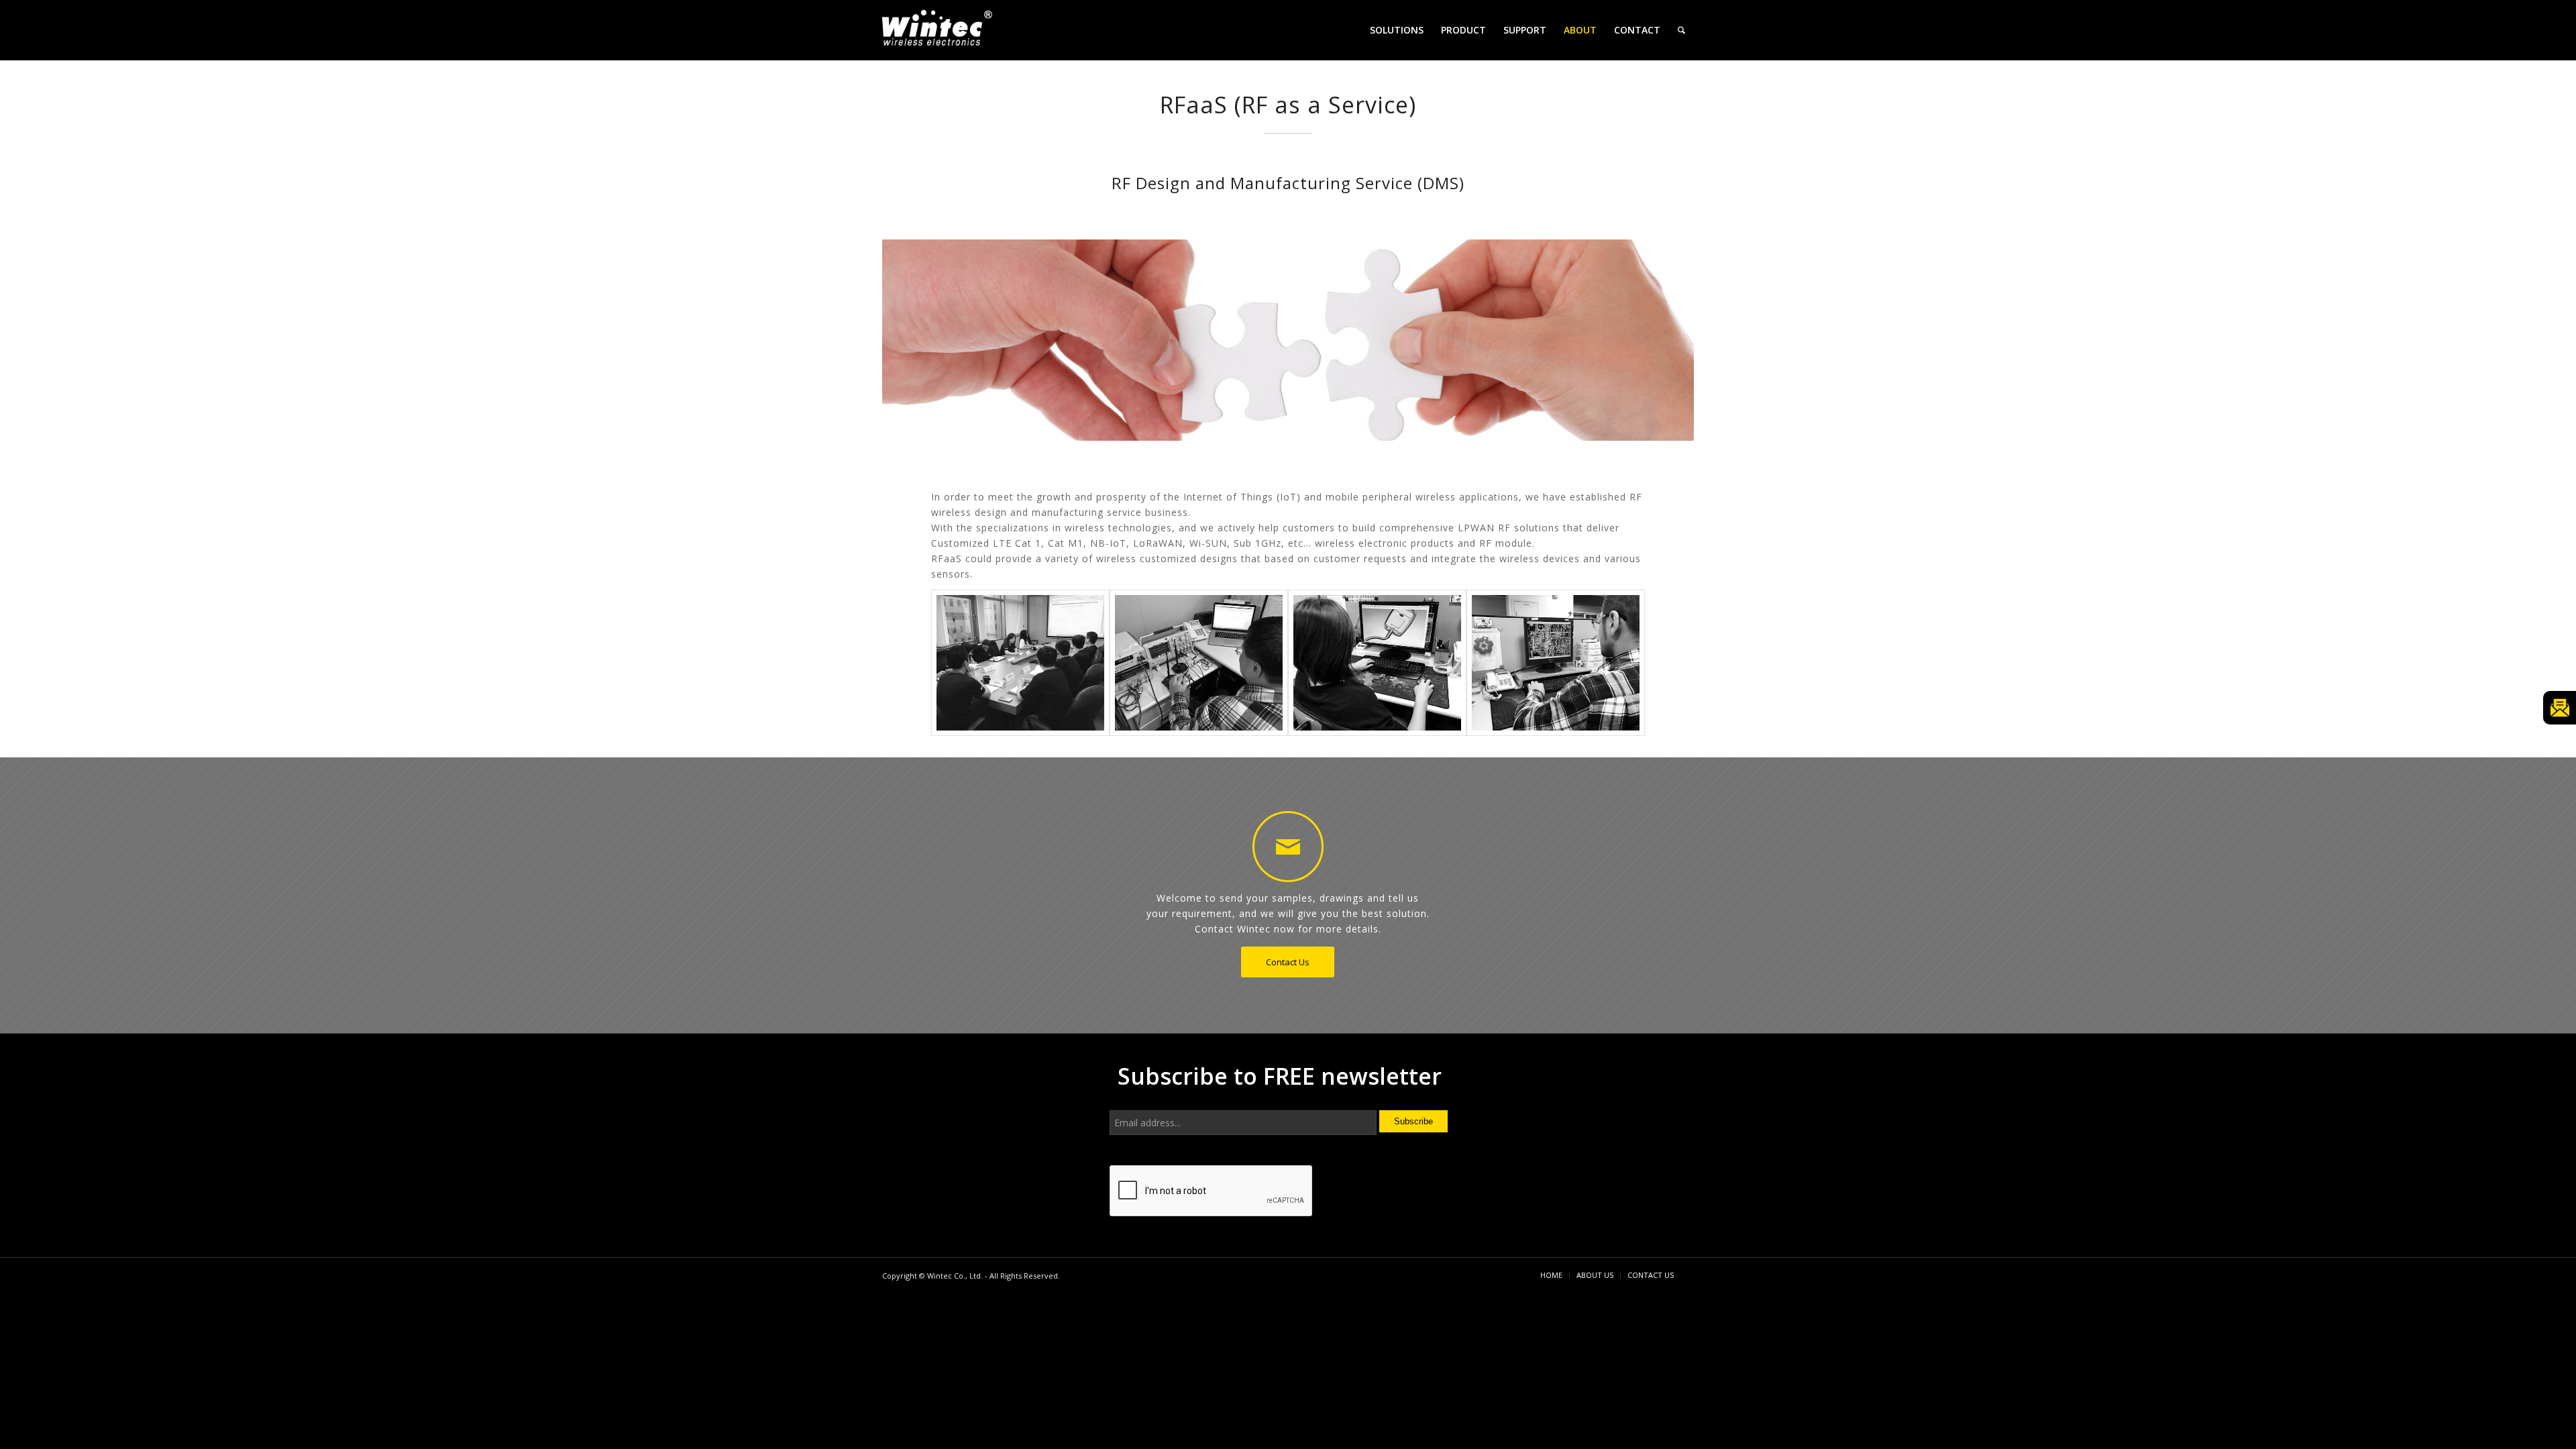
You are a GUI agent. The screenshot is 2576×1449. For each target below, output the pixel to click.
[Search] (1681, 30)
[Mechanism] (1377, 663)
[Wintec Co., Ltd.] (939, 32)
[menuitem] (1397, 30)
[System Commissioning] (1020, 663)
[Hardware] (1556, 663)
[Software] (1199, 663)
